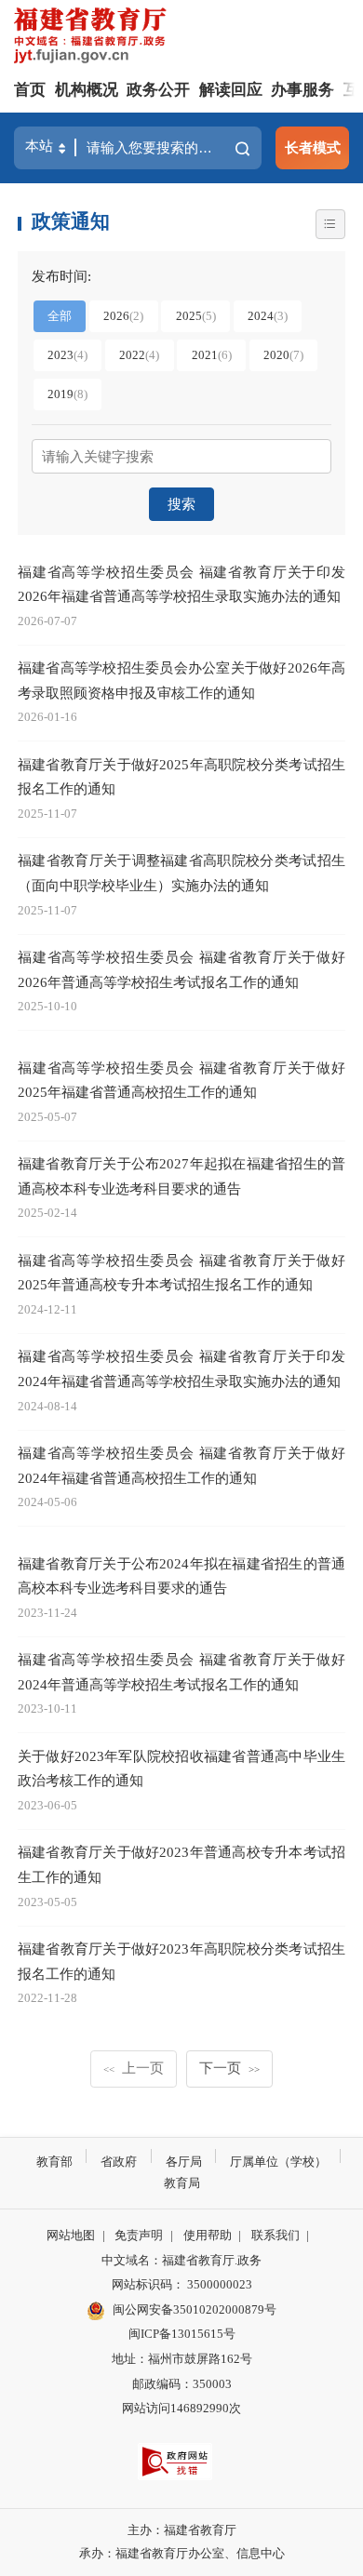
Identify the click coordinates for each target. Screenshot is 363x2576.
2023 (67, 355)
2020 (283, 355)
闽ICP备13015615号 (182, 2334)
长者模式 (313, 147)
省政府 (119, 2162)
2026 (123, 316)
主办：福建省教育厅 (182, 2530)
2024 (268, 316)
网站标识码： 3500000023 (182, 2284)
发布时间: (61, 276)
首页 (30, 90)
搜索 (181, 504)
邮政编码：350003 (182, 2384)
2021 (212, 355)
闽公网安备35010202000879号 (195, 2309)
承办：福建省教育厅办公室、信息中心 (182, 2553)
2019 (67, 394)
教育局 (182, 2183)
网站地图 (71, 2235)
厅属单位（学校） (278, 2162)
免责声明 (139, 2235)
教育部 (54, 2162)
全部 (60, 316)
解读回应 (231, 90)
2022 (139, 355)
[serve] (94, 38)
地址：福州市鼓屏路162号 (182, 2359)
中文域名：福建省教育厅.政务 (181, 2260)
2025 (196, 316)
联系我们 (276, 2235)
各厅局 (184, 2162)
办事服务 (302, 90)
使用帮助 (208, 2235)
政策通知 (71, 221)
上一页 (134, 2068)
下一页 (229, 2068)
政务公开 (158, 90)
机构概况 (87, 90)
